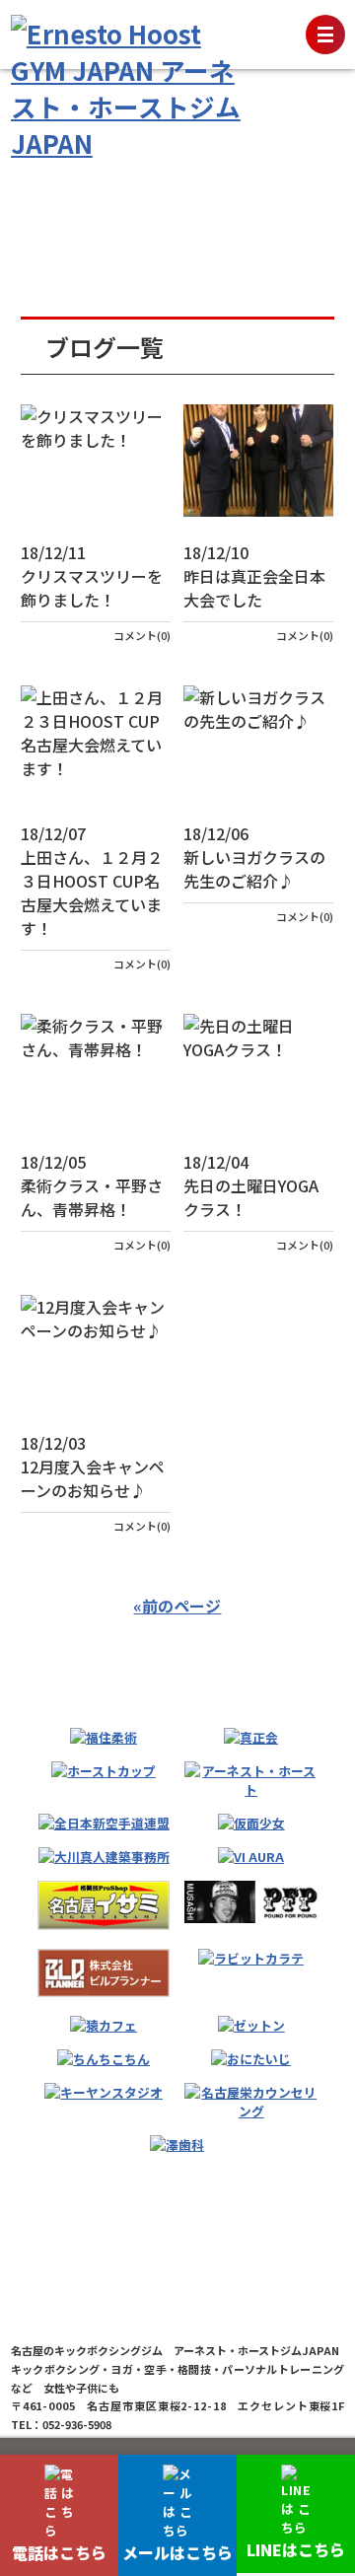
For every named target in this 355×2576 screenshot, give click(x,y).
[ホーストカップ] (104, 1771)
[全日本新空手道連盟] (104, 1823)
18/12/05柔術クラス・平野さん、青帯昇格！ (92, 1185)
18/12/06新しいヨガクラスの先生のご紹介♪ (254, 857)
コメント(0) (142, 635)
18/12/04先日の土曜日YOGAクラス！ (251, 1185)
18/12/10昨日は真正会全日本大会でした (254, 576)
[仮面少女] (251, 1823)
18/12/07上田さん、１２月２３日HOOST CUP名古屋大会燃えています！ (92, 881)
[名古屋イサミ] (104, 1905)
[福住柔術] (104, 1737)
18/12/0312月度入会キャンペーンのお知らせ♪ (93, 1467)
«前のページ (177, 1606)
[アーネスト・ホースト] (250, 1780)
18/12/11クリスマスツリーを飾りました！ (92, 576)
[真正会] (251, 1737)
